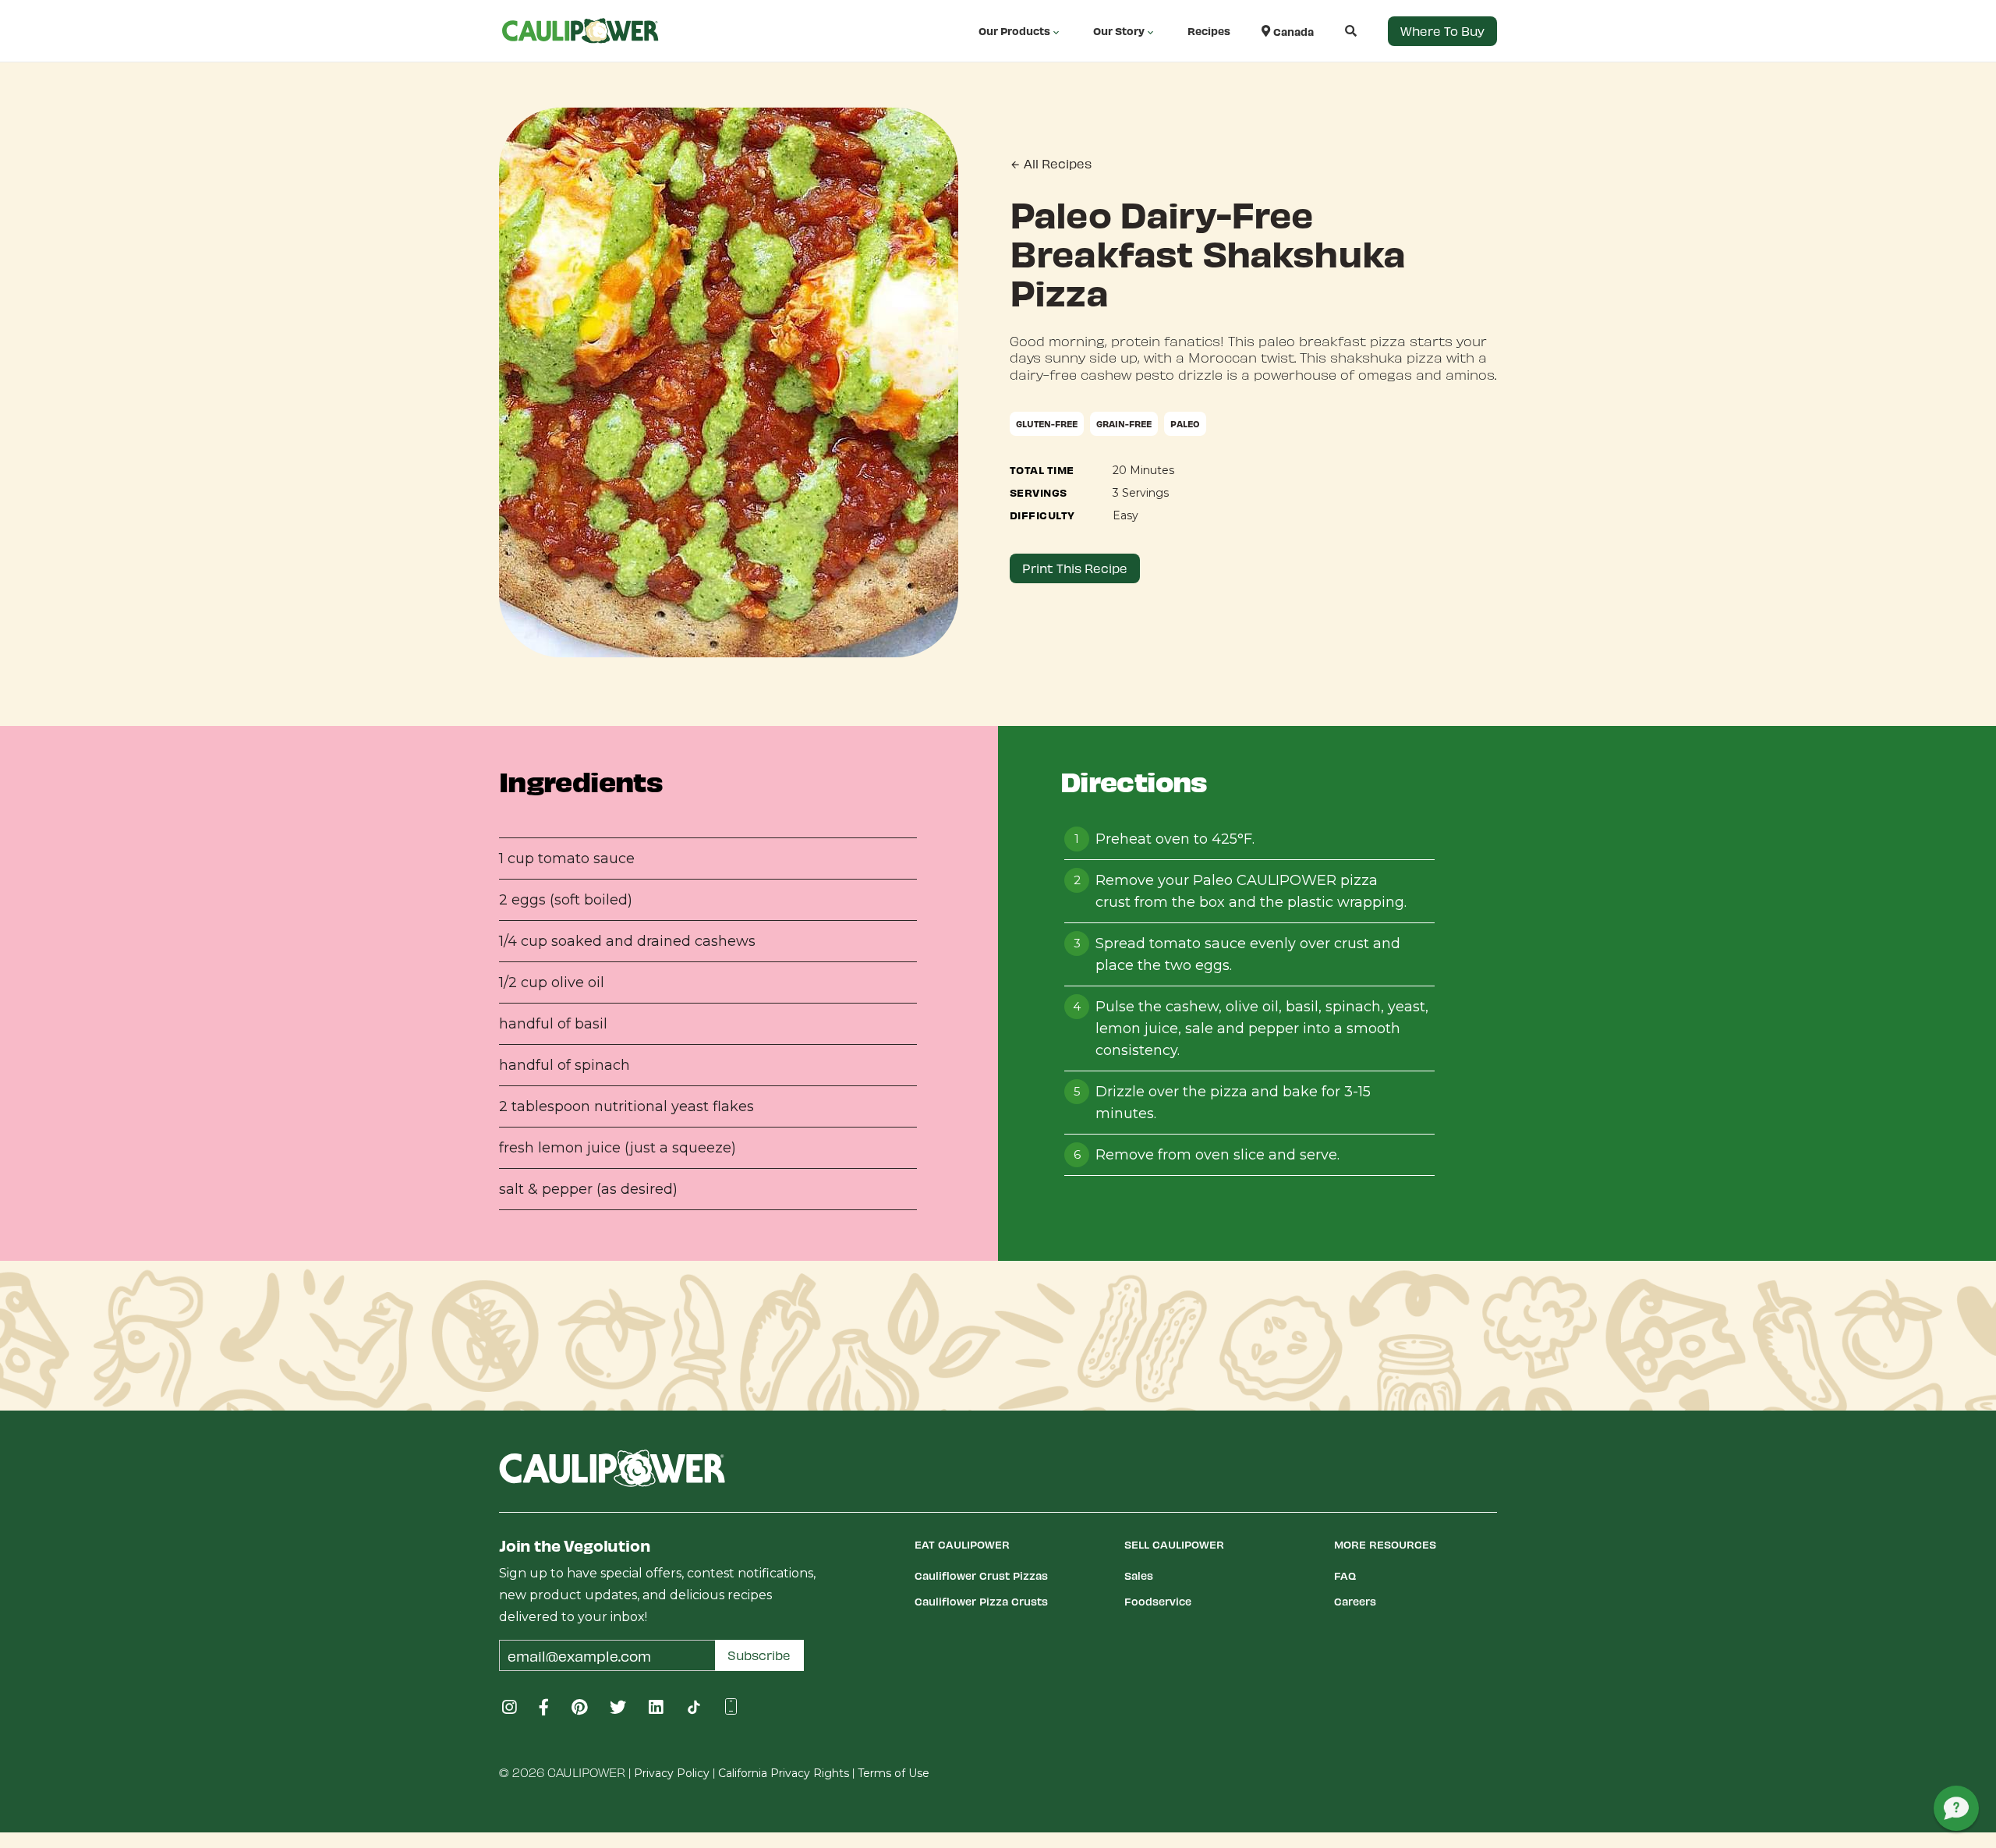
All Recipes (1056, 163)
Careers (1355, 1601)
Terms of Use (894, 1773)
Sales (1139, 1575)
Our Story (1119, 31)
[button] (1335, 31)
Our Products (1014, 31)
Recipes (1209, 31)
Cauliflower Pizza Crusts (981, 1601)
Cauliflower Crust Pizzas (981, 1575)
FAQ (1345, 1575)
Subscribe (759, 1655)
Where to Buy (1442, 31)
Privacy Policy (672, 1773)
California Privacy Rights (784, 1773)
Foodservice (1158, 1601)
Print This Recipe (1075, 568)
